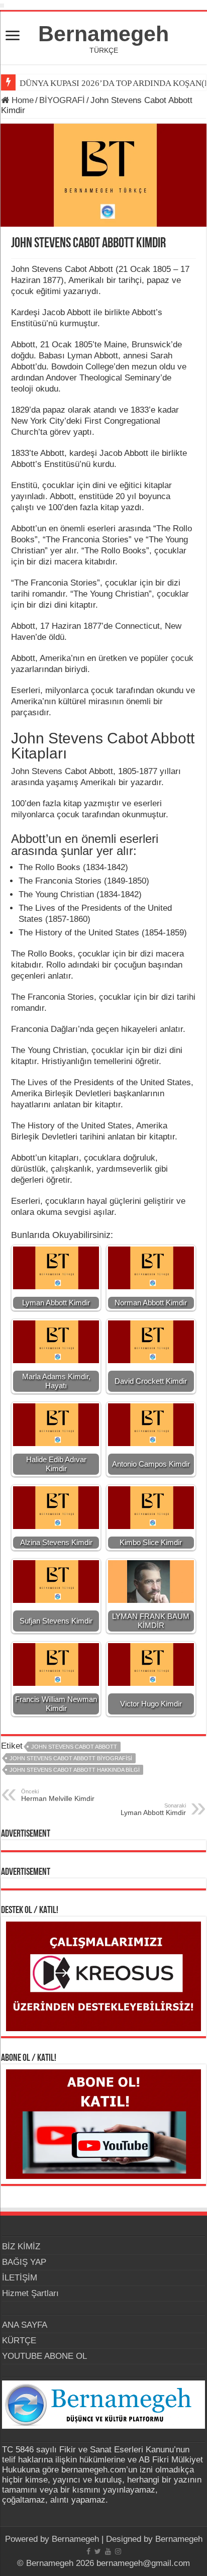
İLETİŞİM (20, 2278)
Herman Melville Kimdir (58, 1795)
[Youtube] (108, 2551)
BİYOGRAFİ (62, 100)
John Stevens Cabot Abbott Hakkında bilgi (75, 1770)
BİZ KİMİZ (21, 2247)
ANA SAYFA (25, 2325)
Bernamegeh (103, 34)
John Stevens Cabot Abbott (74, 1747)
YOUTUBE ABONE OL (44, 2356)
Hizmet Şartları (30, 2293)
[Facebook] (88, 2551)
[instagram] (118, 2551)
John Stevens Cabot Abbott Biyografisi (71, 1758)
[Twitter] (98, 2551)
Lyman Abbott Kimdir (153, 1809)
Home (21, 100)
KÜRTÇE (19, 2341)
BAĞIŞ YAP (24, 2262)
